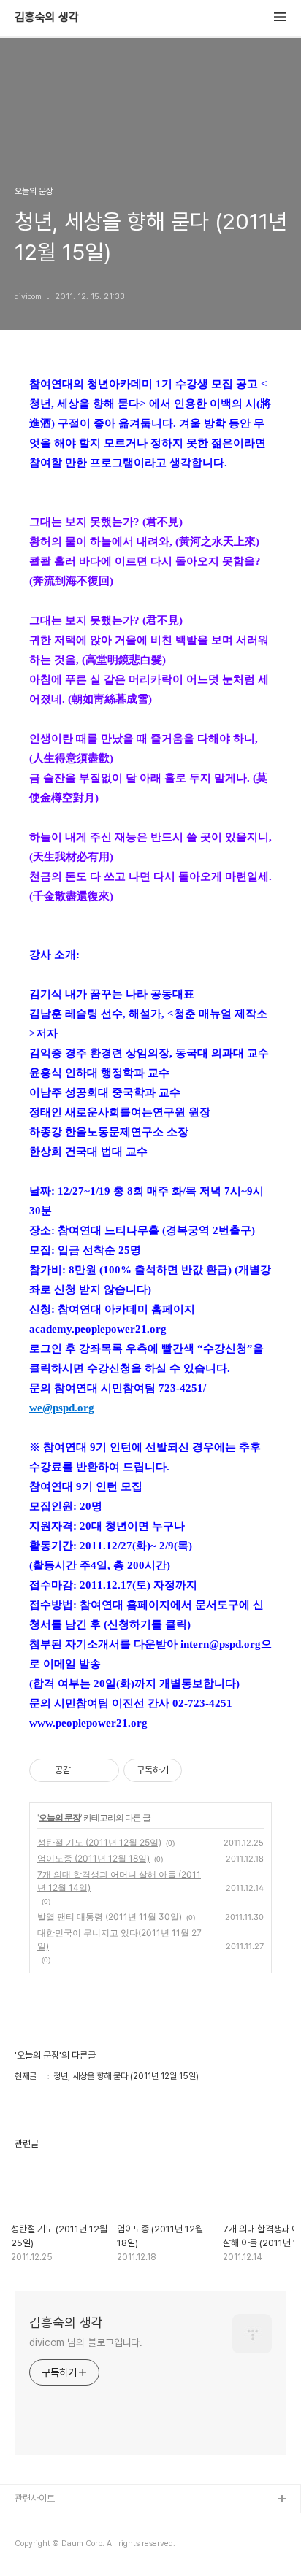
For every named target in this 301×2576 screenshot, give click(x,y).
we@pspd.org (62, 1408)
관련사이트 (35, 2498)
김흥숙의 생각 (47, 18)
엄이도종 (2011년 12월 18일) (94, 1858)
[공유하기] (84, 1770)
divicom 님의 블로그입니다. (86, 2342)
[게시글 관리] (103, 1770)
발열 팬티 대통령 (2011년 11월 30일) (110, 1917)
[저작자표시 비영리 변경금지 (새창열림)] (202, 1770)
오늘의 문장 (60, 1817)
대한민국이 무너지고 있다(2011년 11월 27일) (119, 1939)
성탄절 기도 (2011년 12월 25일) (99, 1842)
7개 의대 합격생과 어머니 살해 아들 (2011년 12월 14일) (119, 1881)
